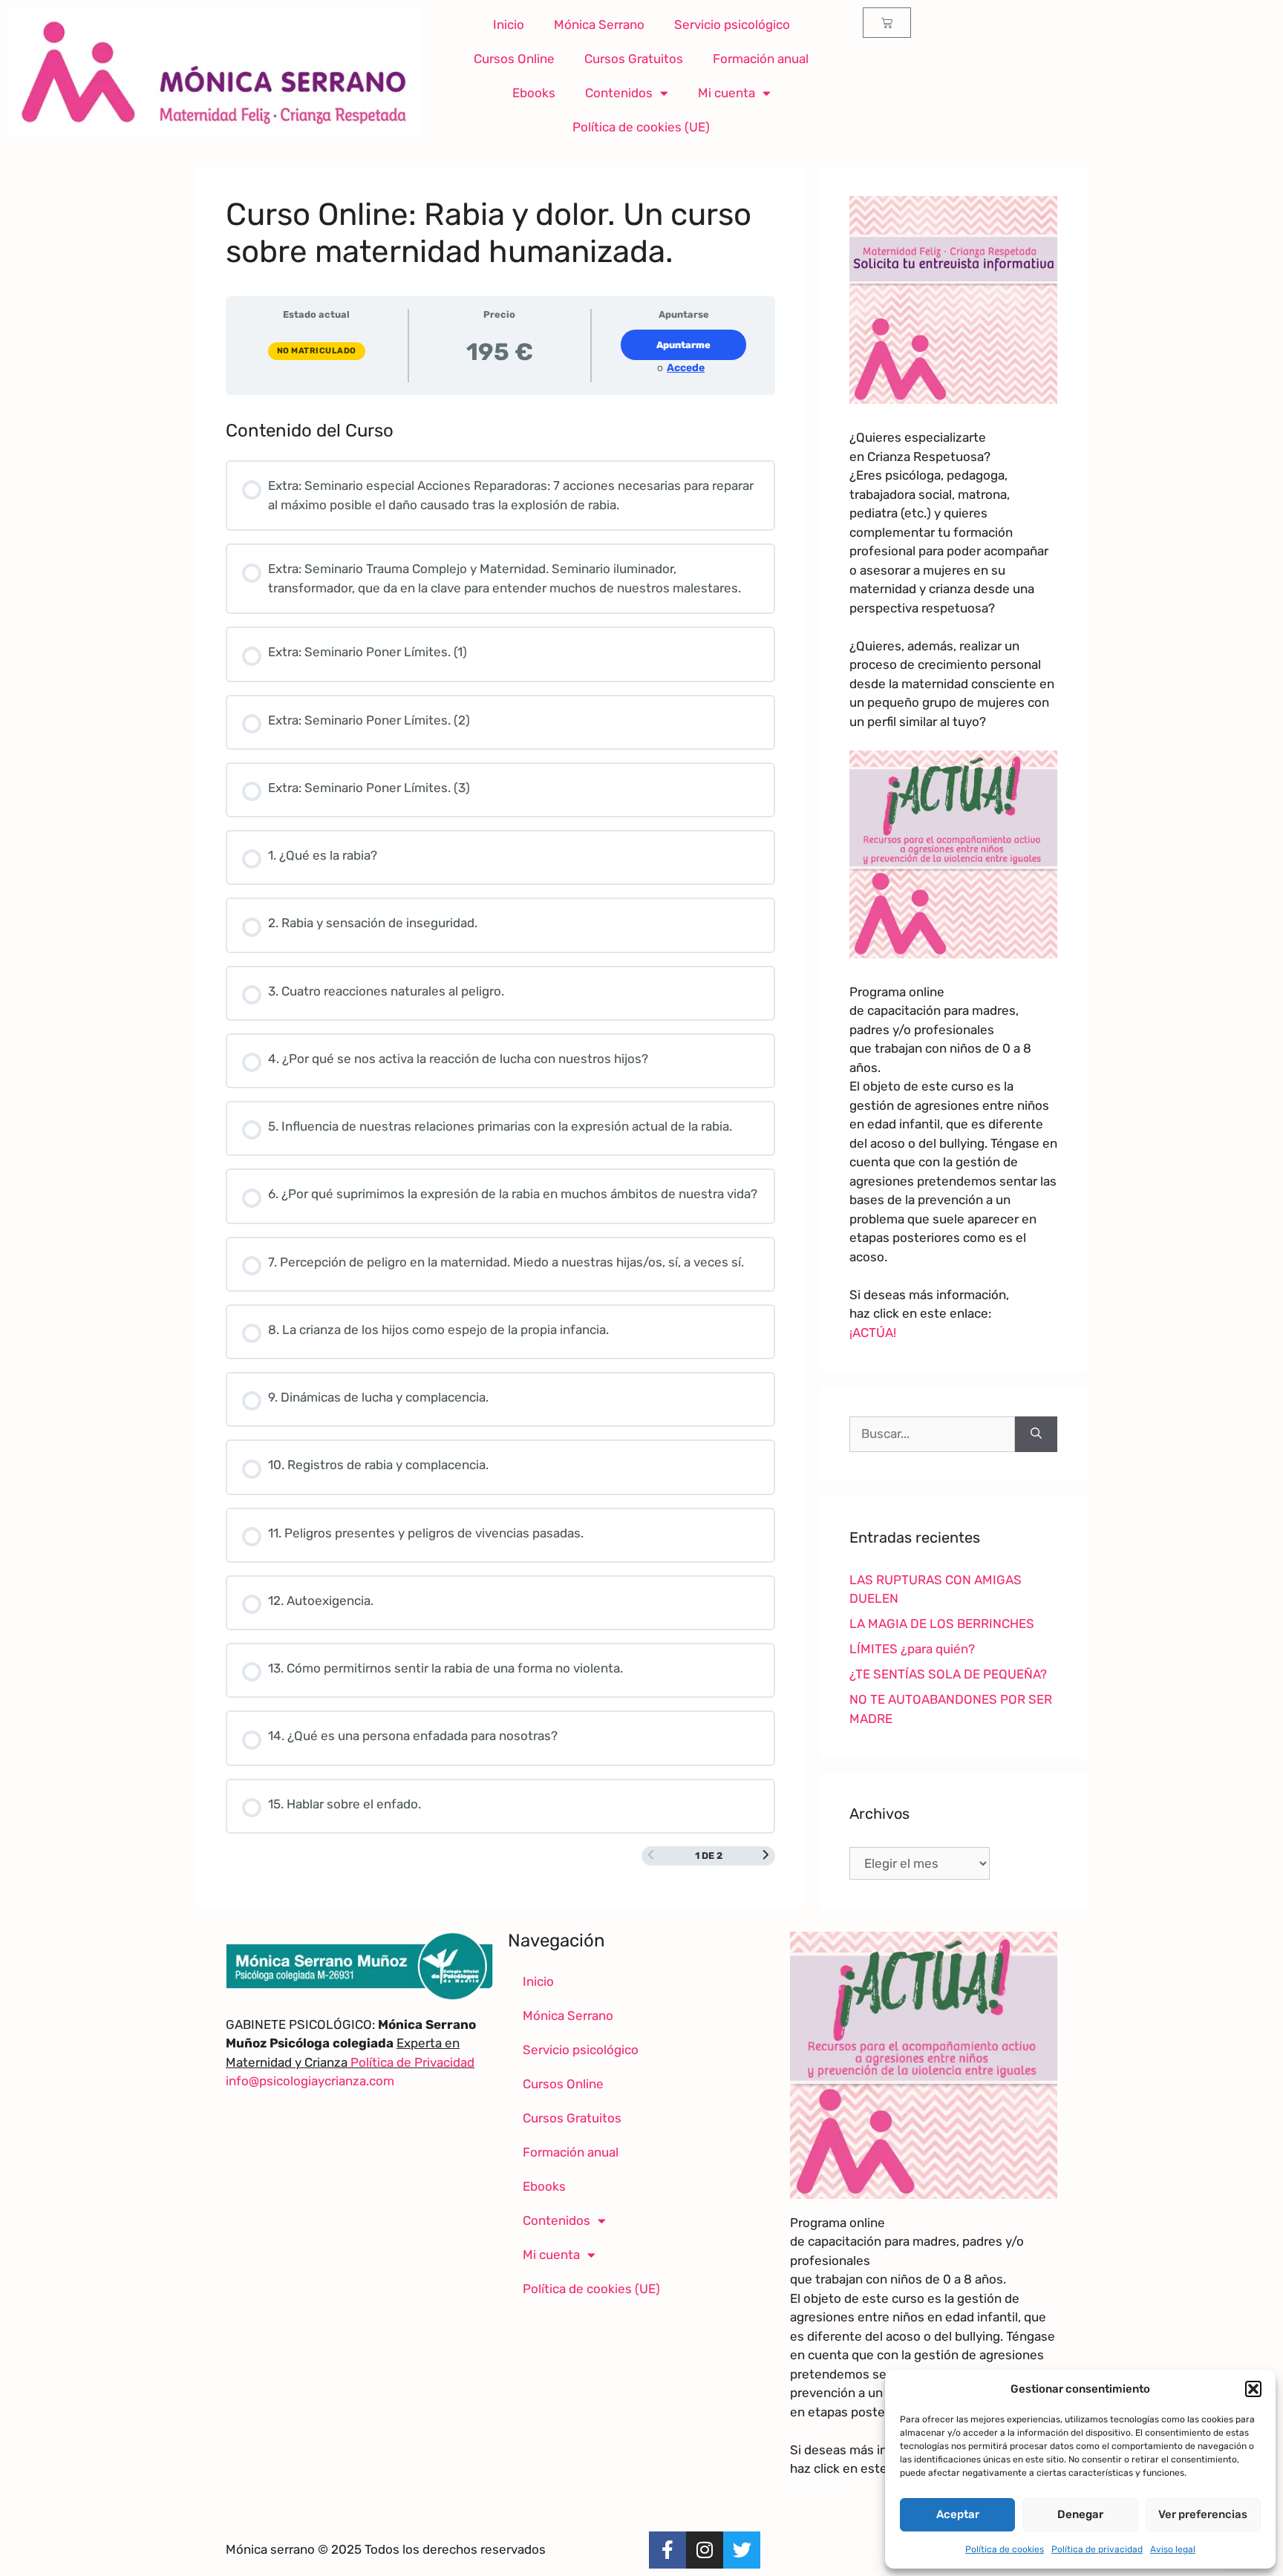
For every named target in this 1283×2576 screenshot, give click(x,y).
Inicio (509, 24)
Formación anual (761, 59)
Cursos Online (514, 59)
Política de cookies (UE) (641, 127)
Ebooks (534, 93)
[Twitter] (742, 2550)
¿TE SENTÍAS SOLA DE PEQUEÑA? (948, 1674)
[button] (1253, 2389)
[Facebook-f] (667, 2550)
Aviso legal (1173, 2549)
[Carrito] (887, 23)
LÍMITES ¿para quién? (912, 1649)
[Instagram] (705, 2550)
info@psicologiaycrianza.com (310, 2081)
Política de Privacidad (411, 2062)
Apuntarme (683, 345)
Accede (686, 368)
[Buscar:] (932, 1434)
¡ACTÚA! (873, 1333)
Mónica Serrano (599, 24)
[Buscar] (1036, 1434)
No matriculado (317, 351)
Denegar (1080, 2514)
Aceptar (958, 2514)
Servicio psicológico (732, 24)
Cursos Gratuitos (634, 59)
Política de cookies (1005, 2549)
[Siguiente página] (766, 1856)
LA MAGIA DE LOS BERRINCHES (942, 1624)
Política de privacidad (1097, 2549)
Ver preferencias (1203, 2514)
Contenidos (619, 93)
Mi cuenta (727, 93)
